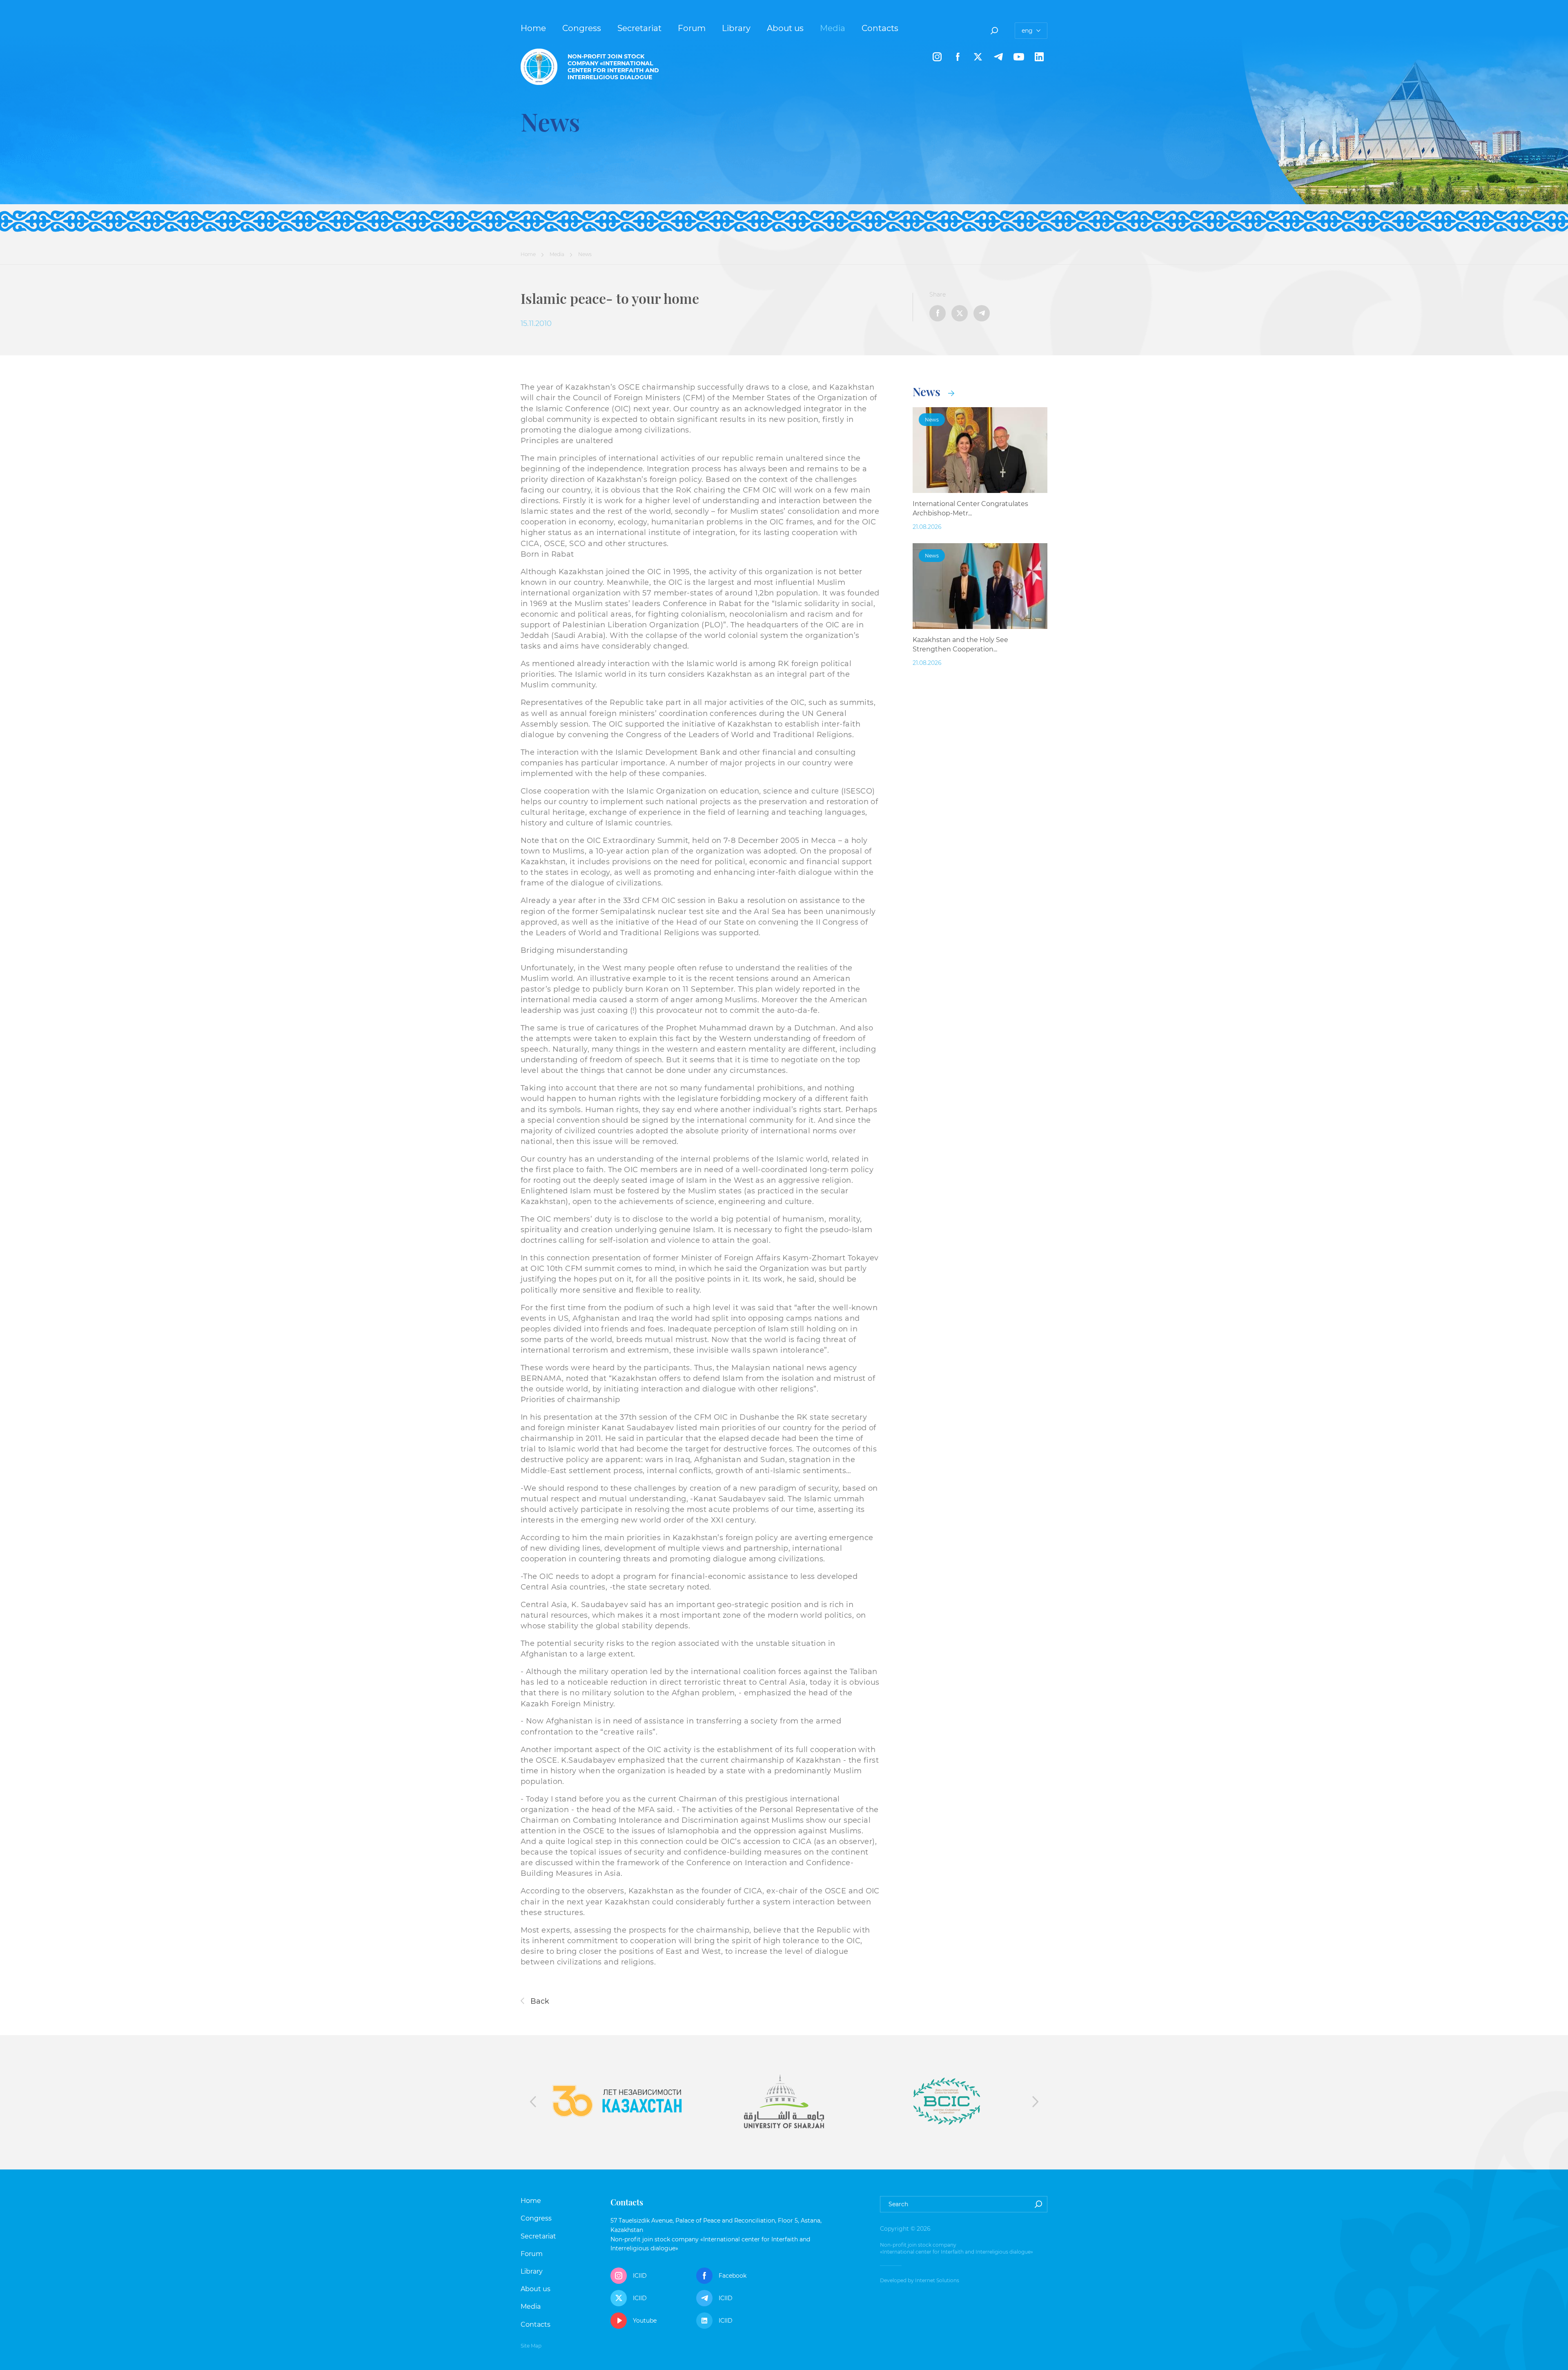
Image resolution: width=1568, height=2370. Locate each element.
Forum (692, 28)
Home (533, 28)
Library (736, 28)
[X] (978, 57)
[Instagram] (937, 57)
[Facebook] (958, 57)
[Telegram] (998, 57)
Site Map (531, 2346)
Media (833, 28)
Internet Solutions (937, 2280)
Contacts (880, 28)
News (928, 391)
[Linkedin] (1039, 57)
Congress (582, 28)
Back (539, 2001)
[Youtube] (1019, 57)
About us (785, 28)
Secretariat (639, 28)
